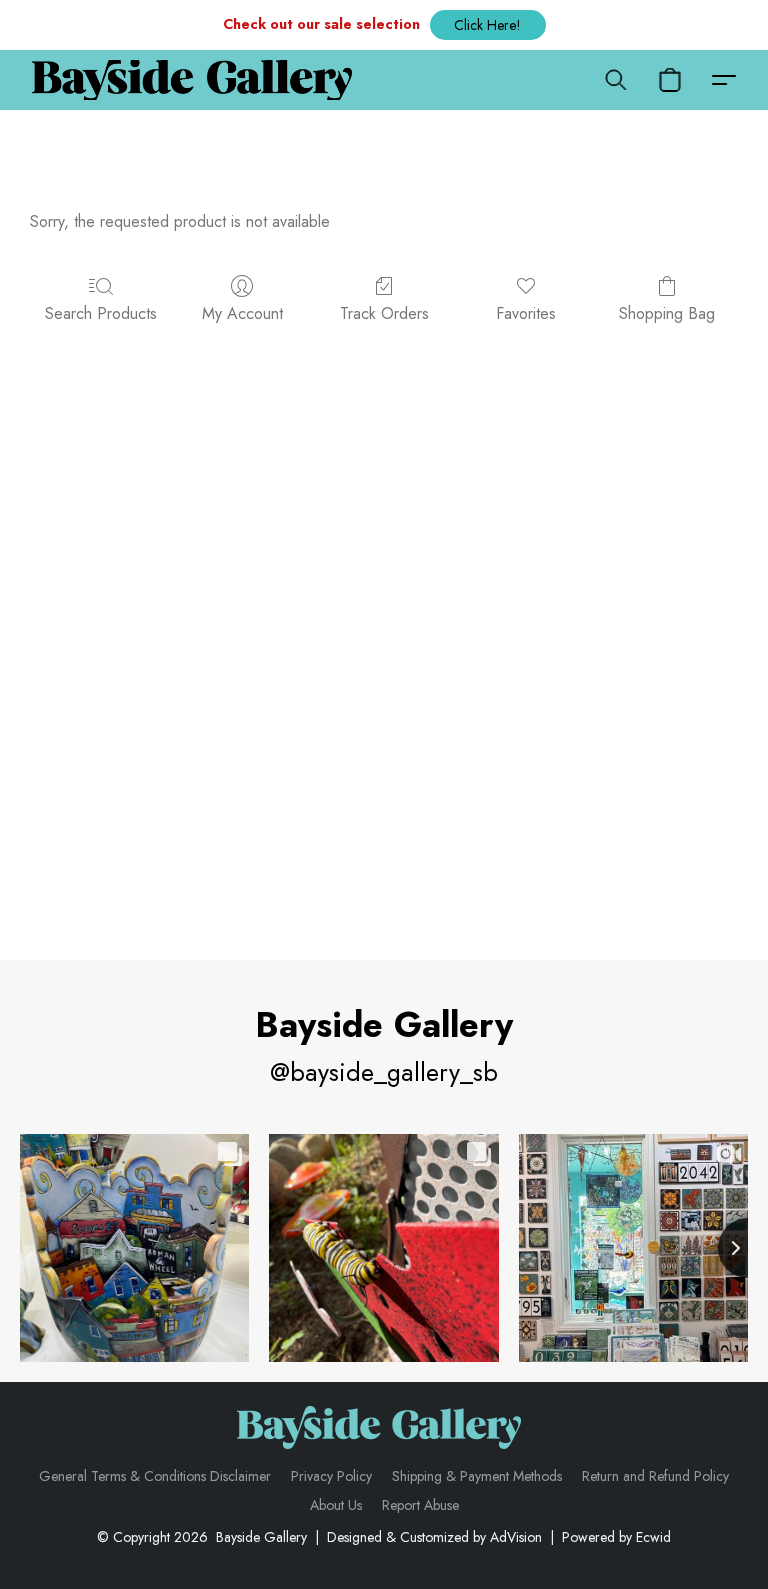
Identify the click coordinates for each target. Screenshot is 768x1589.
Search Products (101, 313)
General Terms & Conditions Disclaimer (155, 1476)
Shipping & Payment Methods (477, 1476)
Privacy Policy (331, 1476)
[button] (488, 25)
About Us (336, 1505)
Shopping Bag (667, 313)
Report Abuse (420, 1505)
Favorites (526, 313)
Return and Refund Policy (655, 1476)
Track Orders (384, 313)
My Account (242, 313)
